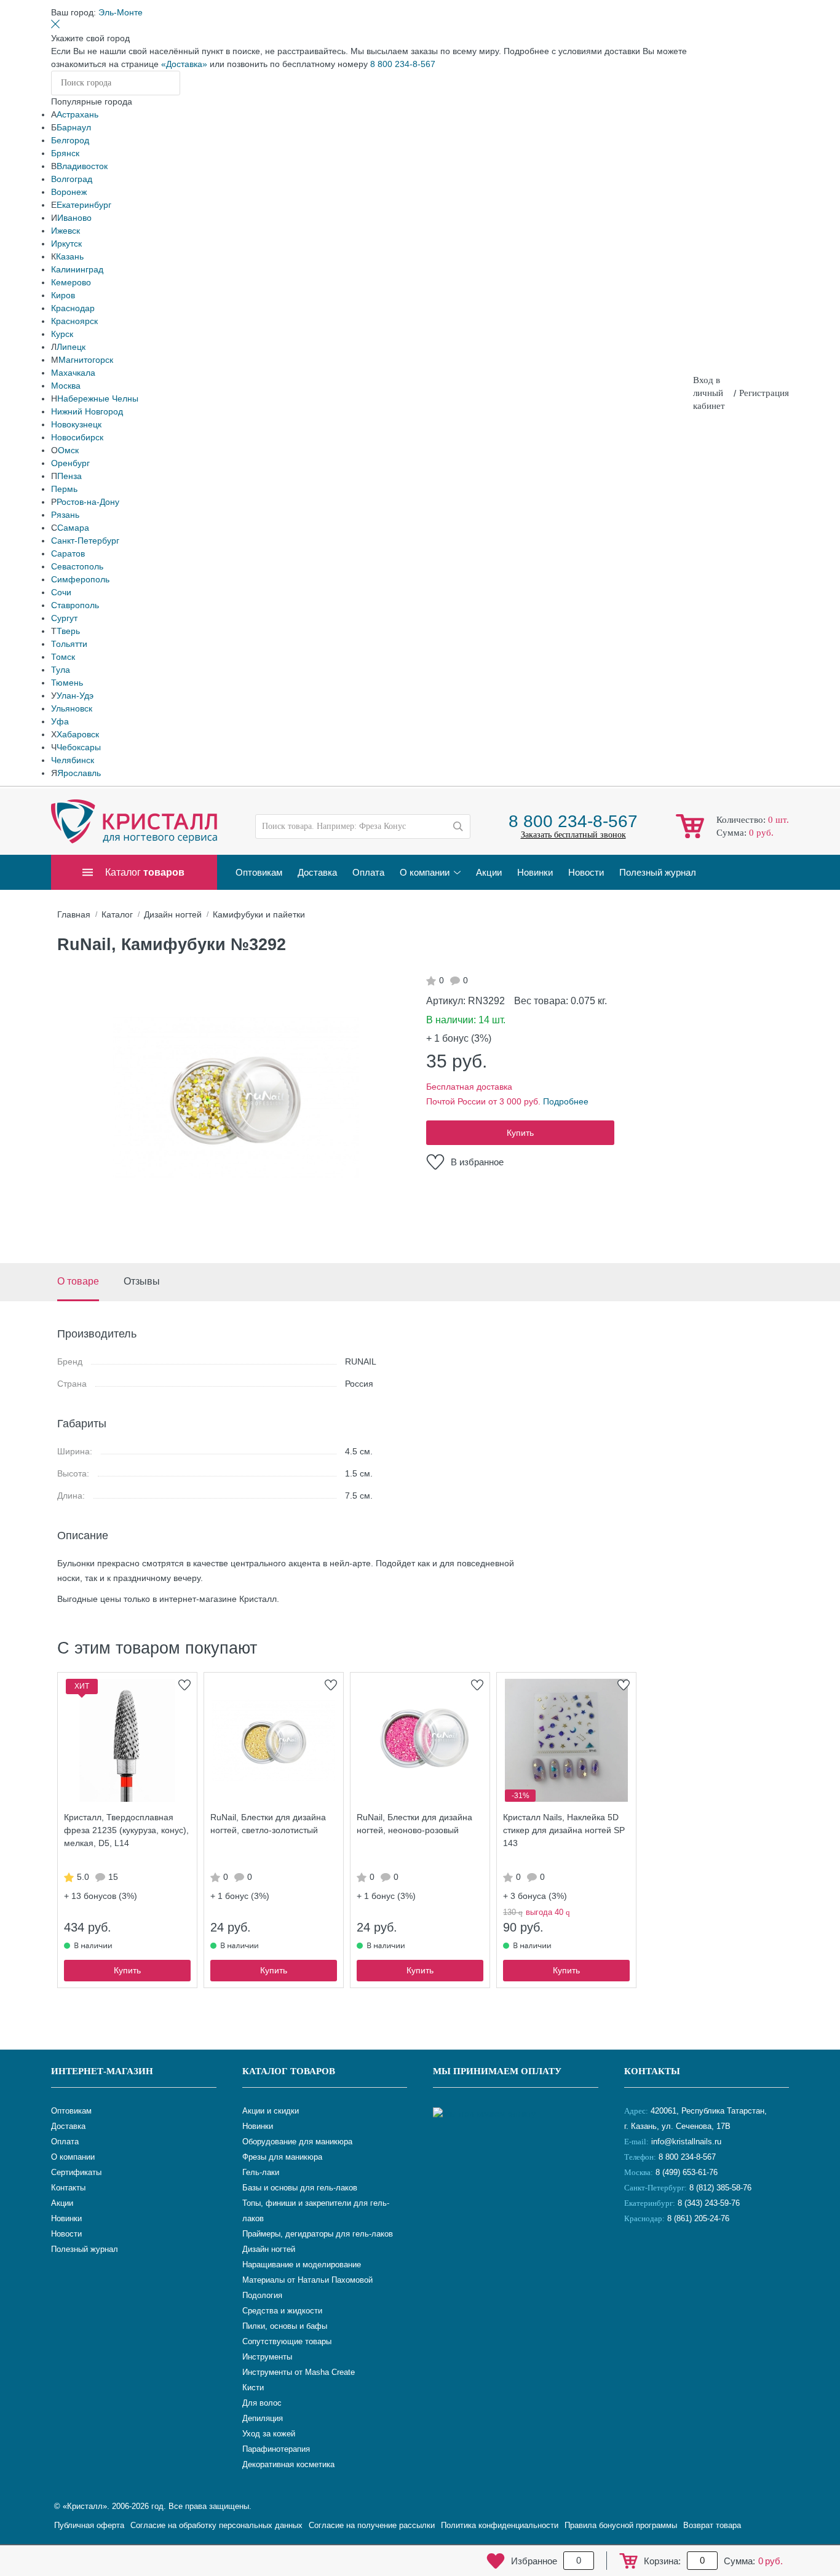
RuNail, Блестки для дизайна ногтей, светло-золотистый (268, 1824)
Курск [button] (62, 334)
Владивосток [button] (82, 166)
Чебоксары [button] (79, 747)
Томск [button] (63, 657)
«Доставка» (184, 64)
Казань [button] (70, 256)
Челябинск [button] (73, 760)
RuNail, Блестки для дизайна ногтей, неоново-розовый (414, 1824)
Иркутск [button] (66, 244)
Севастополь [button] (77, 566)
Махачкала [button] (73, 373)
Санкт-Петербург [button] (85, 541)
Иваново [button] (74, 218)
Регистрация (764, 393)
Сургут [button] (64, 618)
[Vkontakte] (636, 2259)
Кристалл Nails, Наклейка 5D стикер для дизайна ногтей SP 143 (564, 1830)
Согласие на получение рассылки (372, 2525)
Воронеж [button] (69, 192)
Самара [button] (73, 528)
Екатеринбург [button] (84, 205)
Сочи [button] (61, 592)
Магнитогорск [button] (86, 360)
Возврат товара (712, 2525)
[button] (121, 12)
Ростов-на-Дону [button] (88, 502)
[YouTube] (667, 2259)
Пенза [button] (69, 476)
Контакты (652, 2071)
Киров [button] (63, 295)
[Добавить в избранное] (184, 1685)
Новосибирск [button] (77, 437)
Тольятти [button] (69, 644)
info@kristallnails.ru (685, 2142)
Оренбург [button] (70, 463)
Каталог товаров (289, 2071)
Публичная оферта (89, 2525)
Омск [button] (68, 450)
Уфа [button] (60, 721)
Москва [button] (66, 386)
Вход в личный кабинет (709, 393)
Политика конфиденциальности (500, 2525)
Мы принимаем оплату (497, 2071)
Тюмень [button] (67, 683)
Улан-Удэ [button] (75, 696)
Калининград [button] (77, 269)
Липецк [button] (71, 347)
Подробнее (566, 1101)
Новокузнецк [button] (76, 424)
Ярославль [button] (79, 773)
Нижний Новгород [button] (87, 411)
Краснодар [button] (73, 308)
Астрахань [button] (77, 114)
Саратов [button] (68, 553)
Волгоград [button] (72, 179)
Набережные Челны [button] (98, 398)
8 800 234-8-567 (403, 64)
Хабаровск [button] (78, 734)
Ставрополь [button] (75, 605)
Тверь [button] (68, 631)
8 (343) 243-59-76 (709, 2203)
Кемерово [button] (71, 282)
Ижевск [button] (65, 231)
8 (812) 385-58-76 (720, 2188)
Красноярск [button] (74, 321)
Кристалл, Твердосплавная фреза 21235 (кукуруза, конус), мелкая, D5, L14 (126, 1830)
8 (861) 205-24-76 (698, 2218)
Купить (520, 1133)
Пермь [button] (64, 489)
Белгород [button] (70, 140)
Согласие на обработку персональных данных (216, 2525)
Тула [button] (61, 670)
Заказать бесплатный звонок (573, 835)
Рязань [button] (65, 515)
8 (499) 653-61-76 (687, 2172)
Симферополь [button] (80, 579)
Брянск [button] (65, 153)
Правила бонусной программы (621, 2525)
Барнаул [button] (74, 127)
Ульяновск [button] (72, 708)
